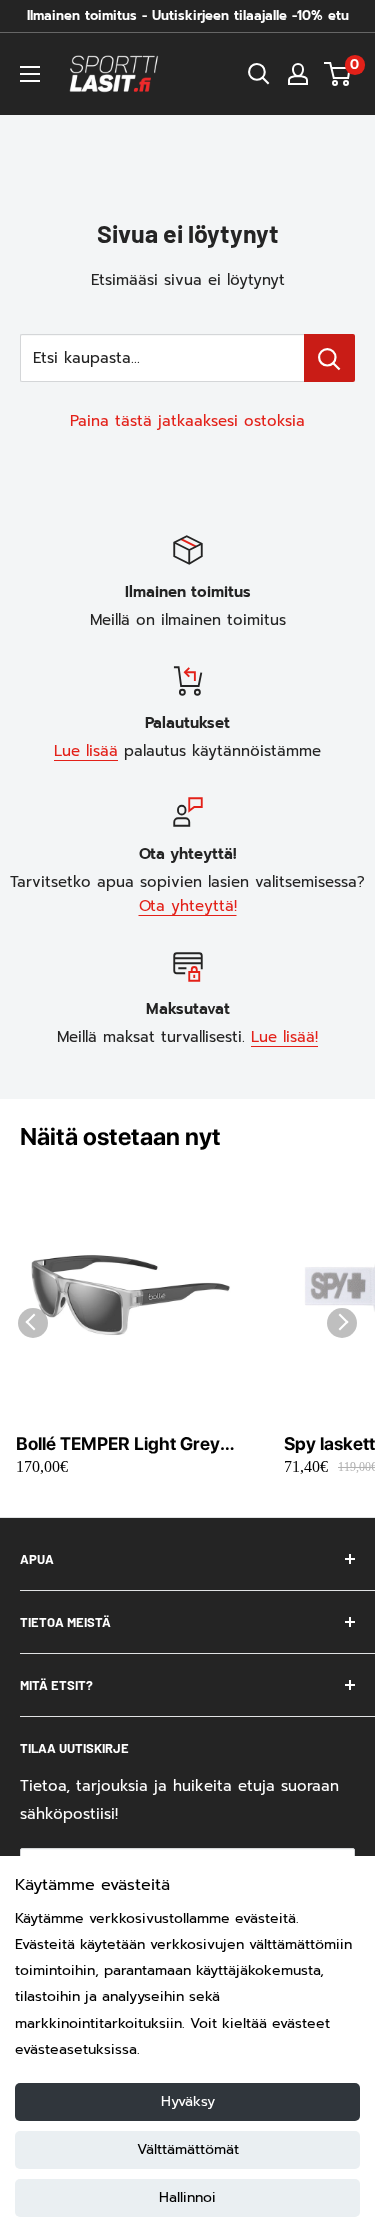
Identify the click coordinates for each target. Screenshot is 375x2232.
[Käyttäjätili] (298, 74)
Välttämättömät (188, 2149)
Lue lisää (86, 751)
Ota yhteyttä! (188, 906)
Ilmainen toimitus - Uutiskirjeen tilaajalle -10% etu (188, 15)
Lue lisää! (284, 1037)
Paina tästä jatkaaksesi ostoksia (187, 421)
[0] (338, 74)
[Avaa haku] (259, 74)
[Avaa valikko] (30, 74)
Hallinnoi (187, 2197)
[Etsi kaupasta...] (329, 358)
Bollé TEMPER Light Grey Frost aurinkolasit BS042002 (118, 1444)
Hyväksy (188, 2101)
